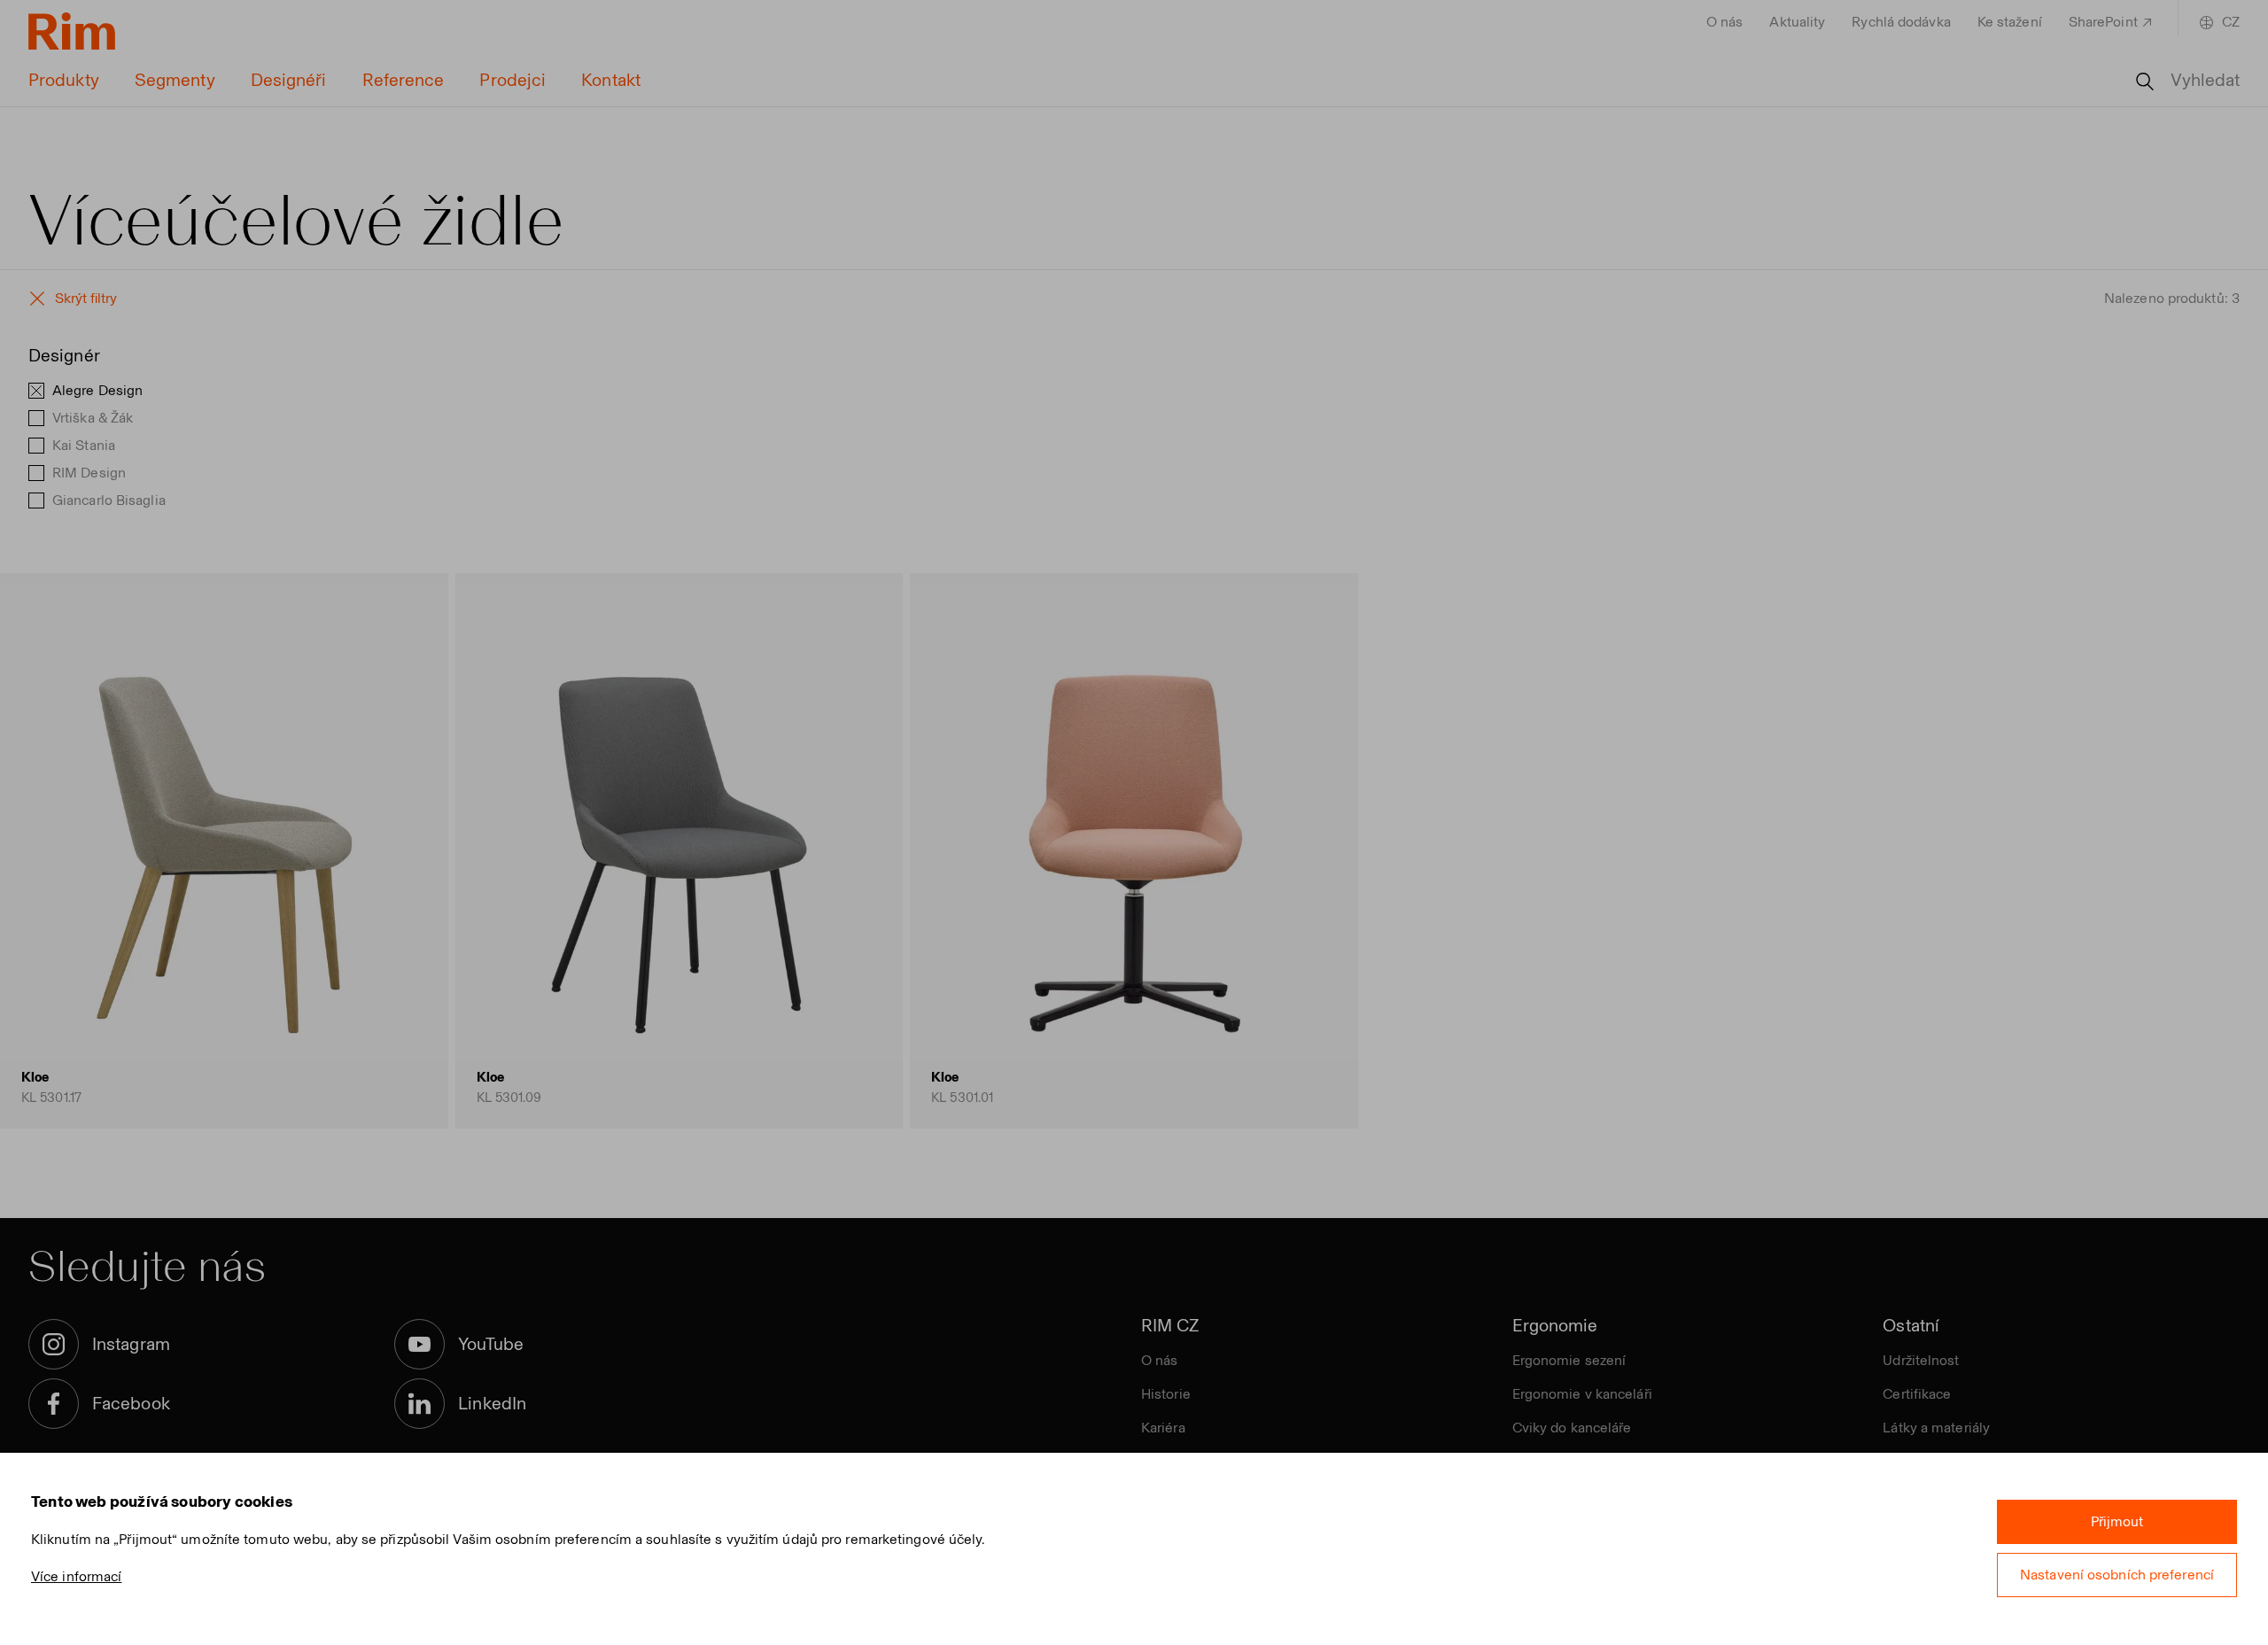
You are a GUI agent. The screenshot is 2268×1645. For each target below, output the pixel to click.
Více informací (76, 1576)
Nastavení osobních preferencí (2117, 1575)
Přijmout (2117, 1521)
